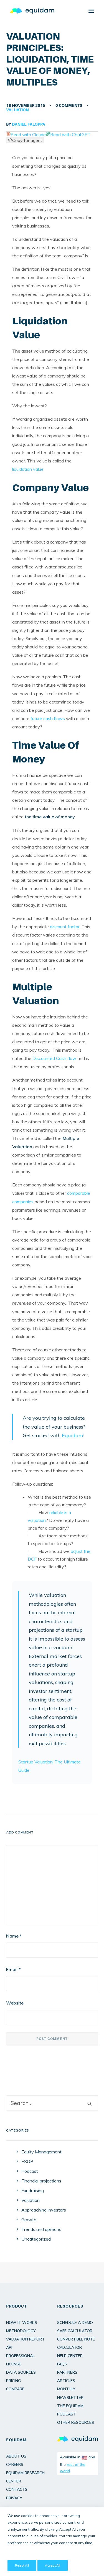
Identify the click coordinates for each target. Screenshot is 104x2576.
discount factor (65, 927)
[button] (91, 11)
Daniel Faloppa (29, 124)
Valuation (17, 110)
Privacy (14, 2498)
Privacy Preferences (22, 2554)
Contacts (17, 2489)
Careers (15, 2464)
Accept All (53, 2565)
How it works (22, 2322)
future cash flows (48, 718)
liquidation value (28, 469)
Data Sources (21, 2372)
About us (16, 2456)
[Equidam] (32, 11)
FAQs (62, 2364)
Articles (66, 2381)
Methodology (21, 2331)
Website (15, 2003)
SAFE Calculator (75, 2331)
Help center (70, 2356)
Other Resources (76, 2422)
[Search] (52, 2103)
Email (13, 1969)
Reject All (22, 2565)
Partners (67, 2372)
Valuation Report (25, 2339)
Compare (15, 2389)
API (9, 2347)
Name (14, 1936)
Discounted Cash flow (54, 1058)
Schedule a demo (75, 2322)
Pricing (13, 2381)
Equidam (73, 1435)
